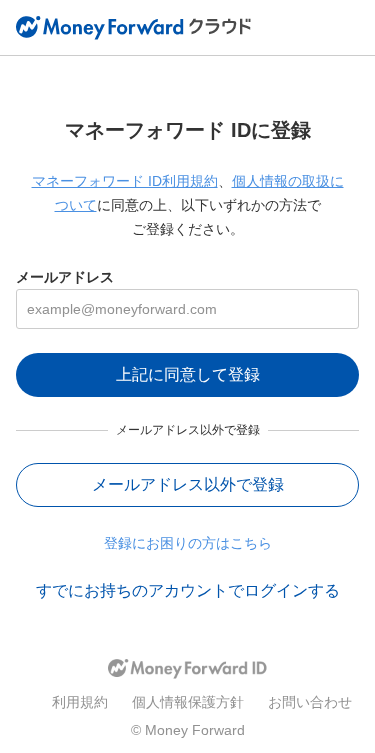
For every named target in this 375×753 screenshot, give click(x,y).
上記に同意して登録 (188, 374)
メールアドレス (65, 277)
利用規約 (80, 702)
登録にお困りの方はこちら (188, 543)
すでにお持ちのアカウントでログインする (188, 590)
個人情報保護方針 (188, 702)
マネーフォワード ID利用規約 (125, 181)
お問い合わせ (310, 702)
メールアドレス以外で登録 (188, 484)
